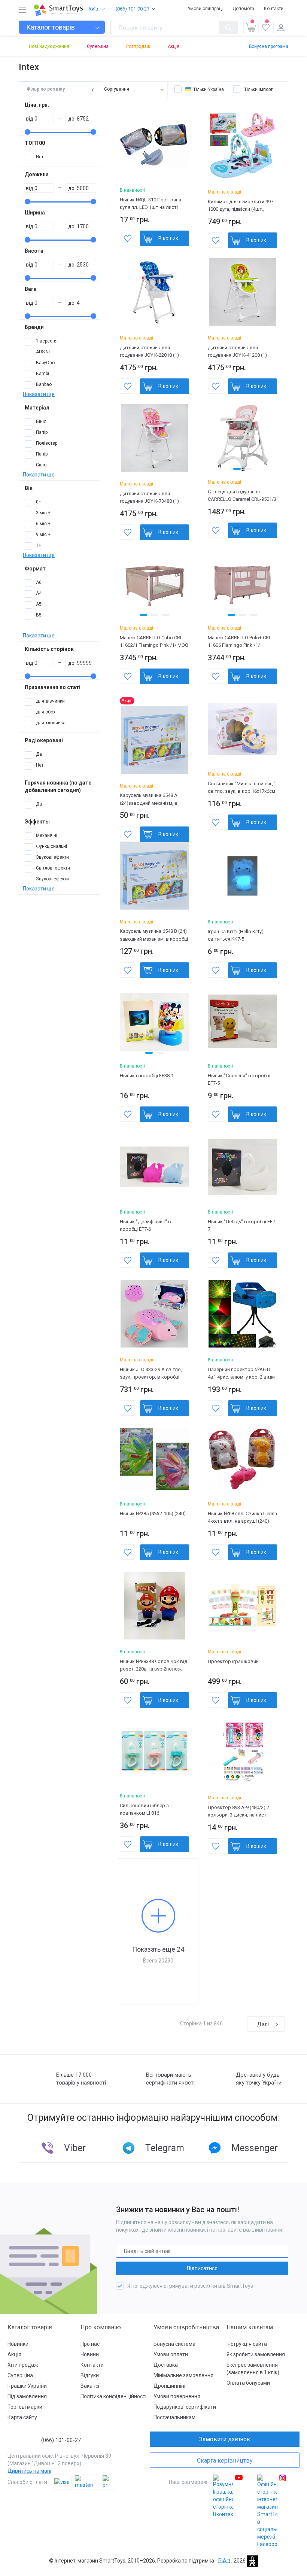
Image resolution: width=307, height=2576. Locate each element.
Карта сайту (22, 2417)
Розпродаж (138, 46)
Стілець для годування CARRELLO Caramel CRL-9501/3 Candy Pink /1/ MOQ (242, 499)
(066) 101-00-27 (133, 9)
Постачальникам (174, 2417)
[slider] (28, 132)
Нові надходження (49, 46)
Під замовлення (27, 2396)
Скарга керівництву (225, 2461)
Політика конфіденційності (113, 2396)
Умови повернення (177, 2396)
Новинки (18, 2344)
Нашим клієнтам (250, 2327)
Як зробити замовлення (256, 2354)
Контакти (274, 9)
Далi (263, 2024)
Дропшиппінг (170, 2386)
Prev (212, 438)
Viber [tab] (75, 2148)
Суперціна (98, 46)
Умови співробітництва (186, 2327)
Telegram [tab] (165, 2148)
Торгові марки (25, 2407)
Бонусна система (174, 2344)
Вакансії (91, 2386)
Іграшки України (27, 2386)
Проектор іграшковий (233, 1661)
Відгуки (90, 2375)
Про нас (90, 2344)
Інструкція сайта (247, 2344)
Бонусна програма (269, 46)
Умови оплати (171, 2354)
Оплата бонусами (248, 2383)
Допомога (243, 9)
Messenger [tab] (255, 2148)
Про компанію (101, 2327)
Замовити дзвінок (225, 2439)
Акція (174, 46)
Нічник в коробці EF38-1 (147, 1076)
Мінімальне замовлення (183, 2375)
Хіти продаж (23, 2365)
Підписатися (202, 2268)
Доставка (166, 2365)
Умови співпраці (205, 9)
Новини (90, 2354)
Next (273, 438)
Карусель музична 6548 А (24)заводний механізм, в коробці (149, 803)
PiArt (224, 2560)
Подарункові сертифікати (185, 2407)
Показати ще (39, 394)
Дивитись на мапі (29, 2471)
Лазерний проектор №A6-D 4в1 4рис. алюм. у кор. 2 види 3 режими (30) (241, 1377)
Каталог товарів (30, 2327)
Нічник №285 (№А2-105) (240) (153, 1514)
